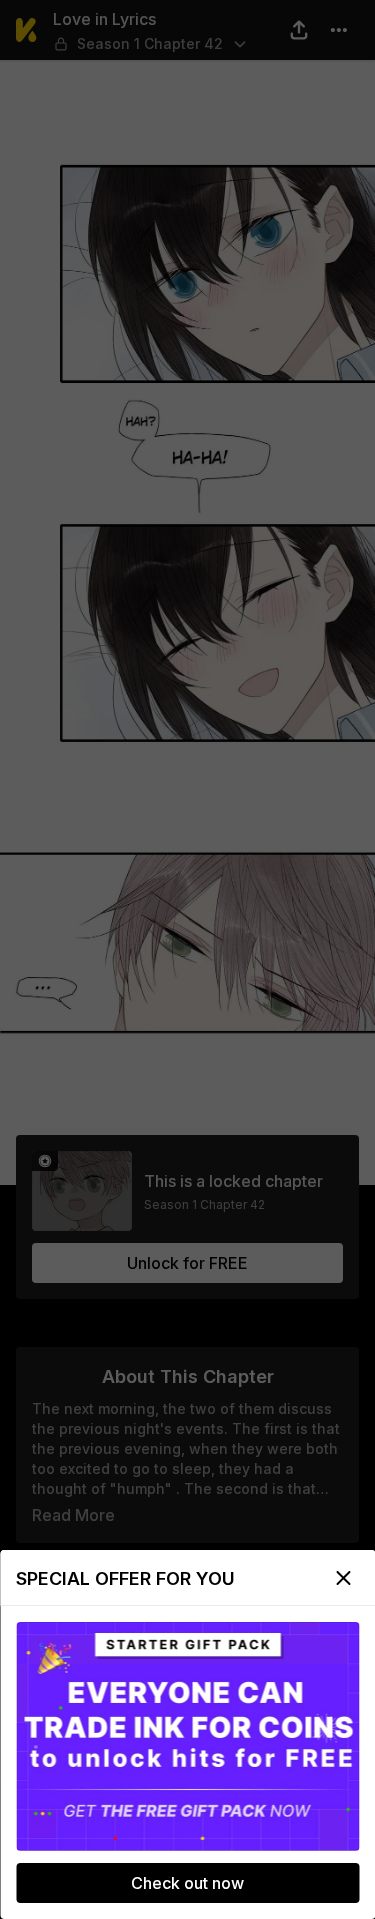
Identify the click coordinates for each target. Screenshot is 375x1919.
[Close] (343, 1578)
